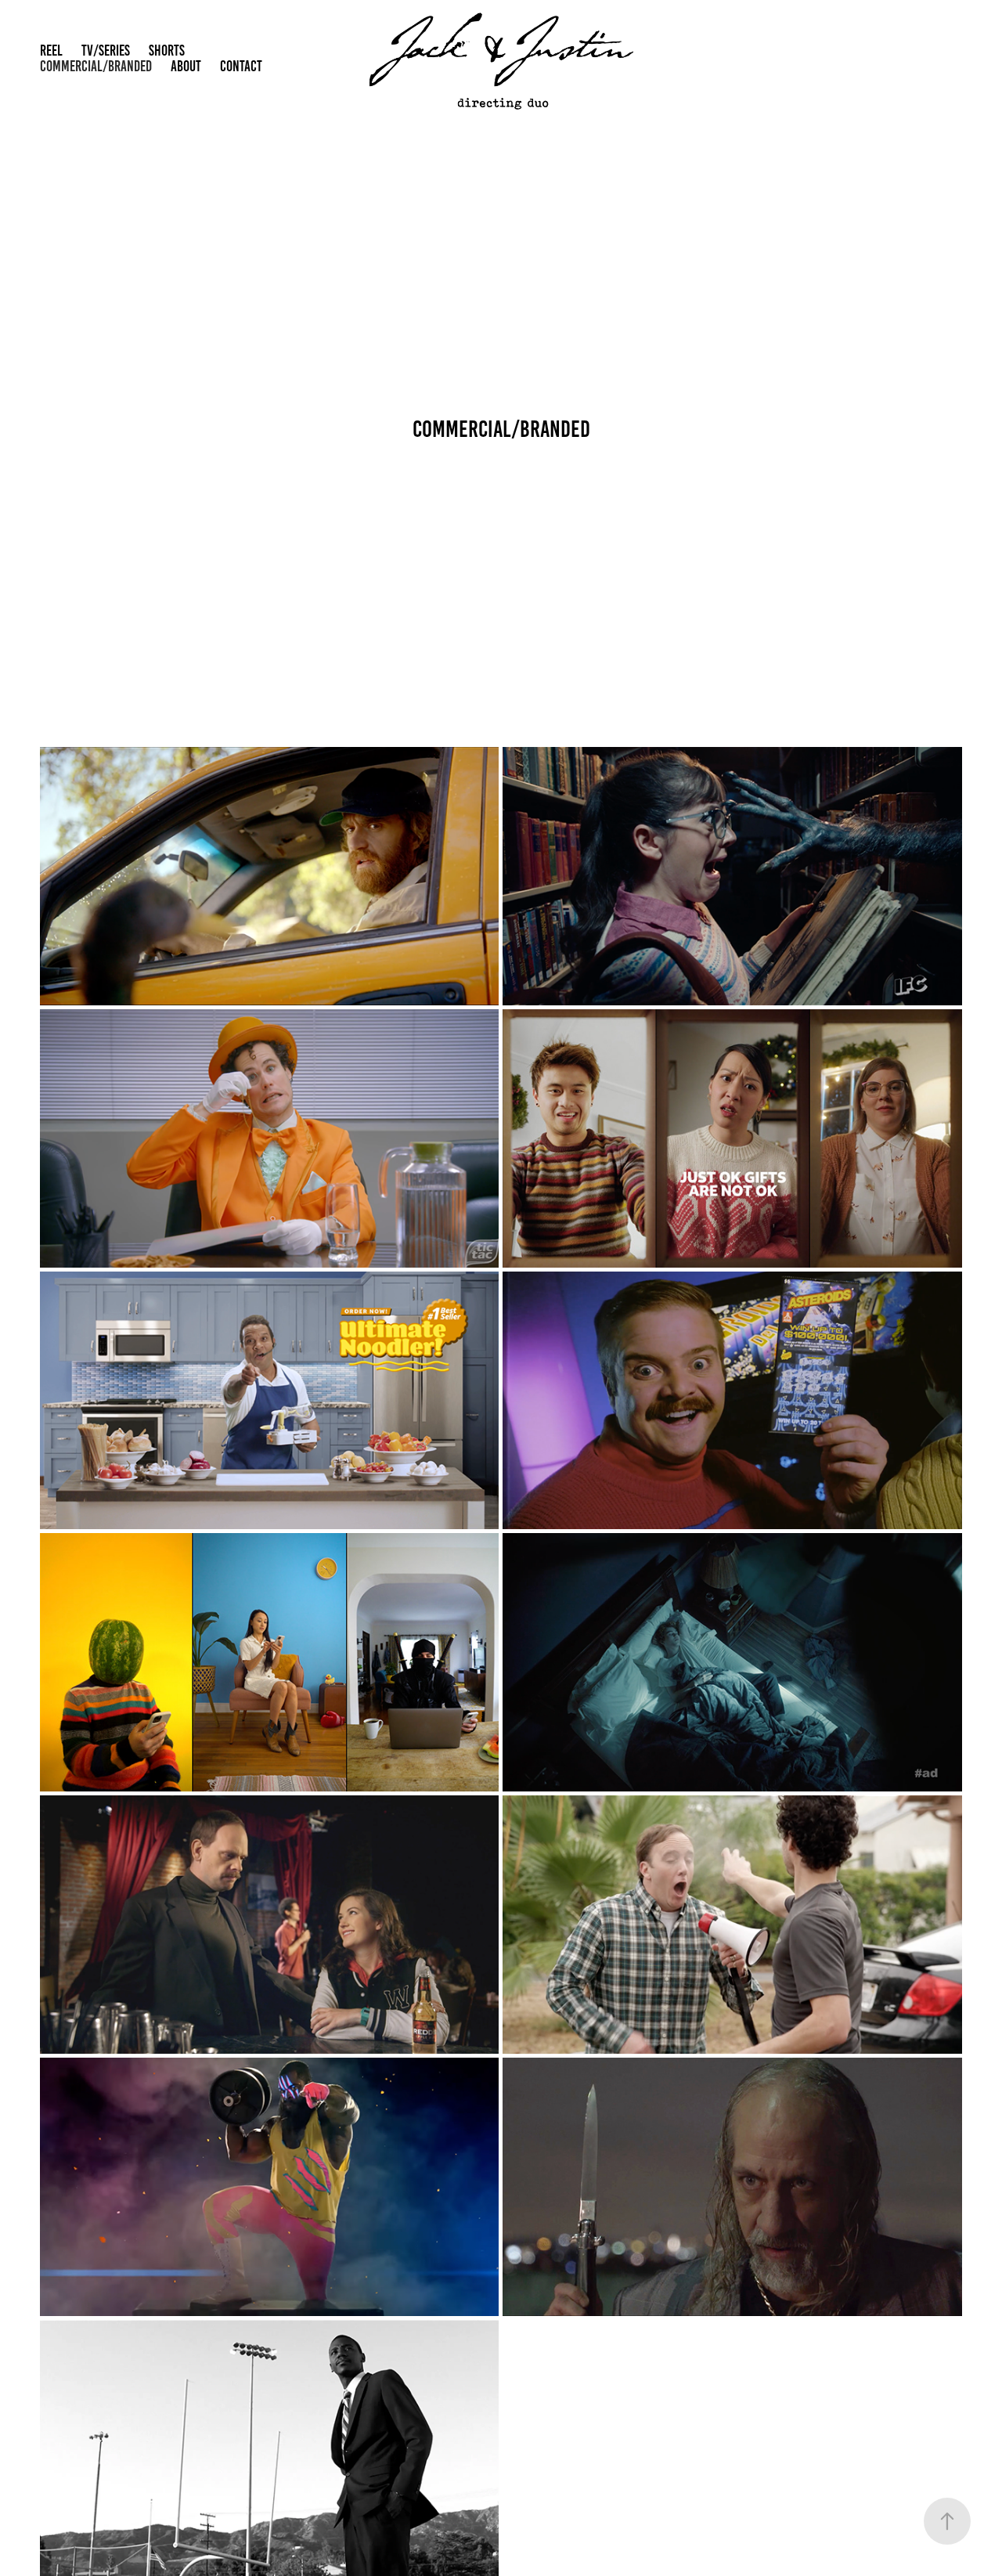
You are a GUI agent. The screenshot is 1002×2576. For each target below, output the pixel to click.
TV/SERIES (106, 51)
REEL (51, 51)
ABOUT (186, 66)
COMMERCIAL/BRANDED (96, 66)
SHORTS (167, 51)
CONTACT (241, 66)
